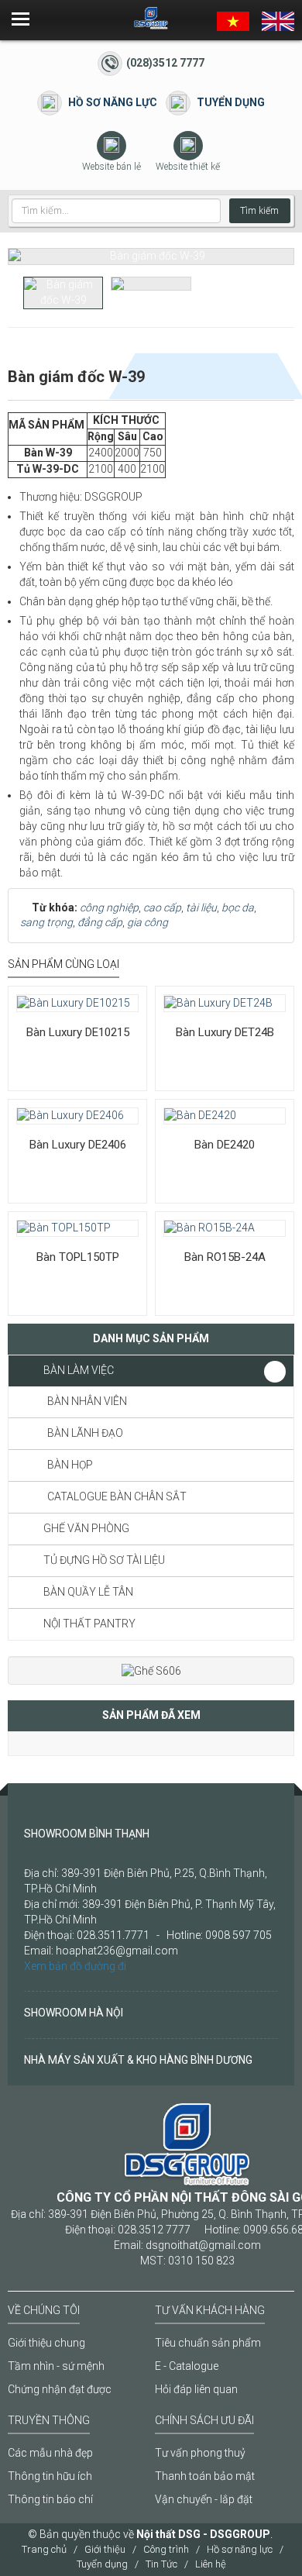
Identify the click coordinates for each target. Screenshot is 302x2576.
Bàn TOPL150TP (78, 1257)
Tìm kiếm (259, 211)
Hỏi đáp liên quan (196, 2389)
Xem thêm (60, 986)
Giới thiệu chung (46, 2343)
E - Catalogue (187, 2366)
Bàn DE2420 (225, 1145)
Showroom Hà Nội (74, 2013)
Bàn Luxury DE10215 (78, 1032)
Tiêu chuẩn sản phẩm (208, 2343)
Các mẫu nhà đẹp (50, 2453)
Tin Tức (161, 2564)
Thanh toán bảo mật (205, 2476)
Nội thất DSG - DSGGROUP (203, 2534)
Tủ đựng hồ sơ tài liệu (104, 1560)
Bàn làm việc (79, 1370)
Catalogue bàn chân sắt (117, 1496)
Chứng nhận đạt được (60, 2389)
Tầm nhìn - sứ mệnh (56, 2366)
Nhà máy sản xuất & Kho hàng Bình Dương (138, 2060)
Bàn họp (70, 1465)
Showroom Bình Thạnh (87, 1834)
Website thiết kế (188, 167)
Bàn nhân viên (87, 1401)
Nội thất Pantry (89, 1624)
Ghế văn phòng (86, 1528)
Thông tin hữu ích (50, 2476)
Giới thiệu (105, 2549)
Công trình (166, 2549)
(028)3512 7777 (165, 63)
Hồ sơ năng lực (113, 102)
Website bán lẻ (112, 167)
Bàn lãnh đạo (85, 1433)
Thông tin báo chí (50, 2499)
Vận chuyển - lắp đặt (204, 2499)
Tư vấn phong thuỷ (200, 2453)
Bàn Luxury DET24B (225, 1032)
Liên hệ (211, 2564)
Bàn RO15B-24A (225, 1257)
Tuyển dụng (231, 102)
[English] (278, 20)
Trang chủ (44, 2549)
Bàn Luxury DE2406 (78, 1145)
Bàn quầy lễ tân (88, 1592)
